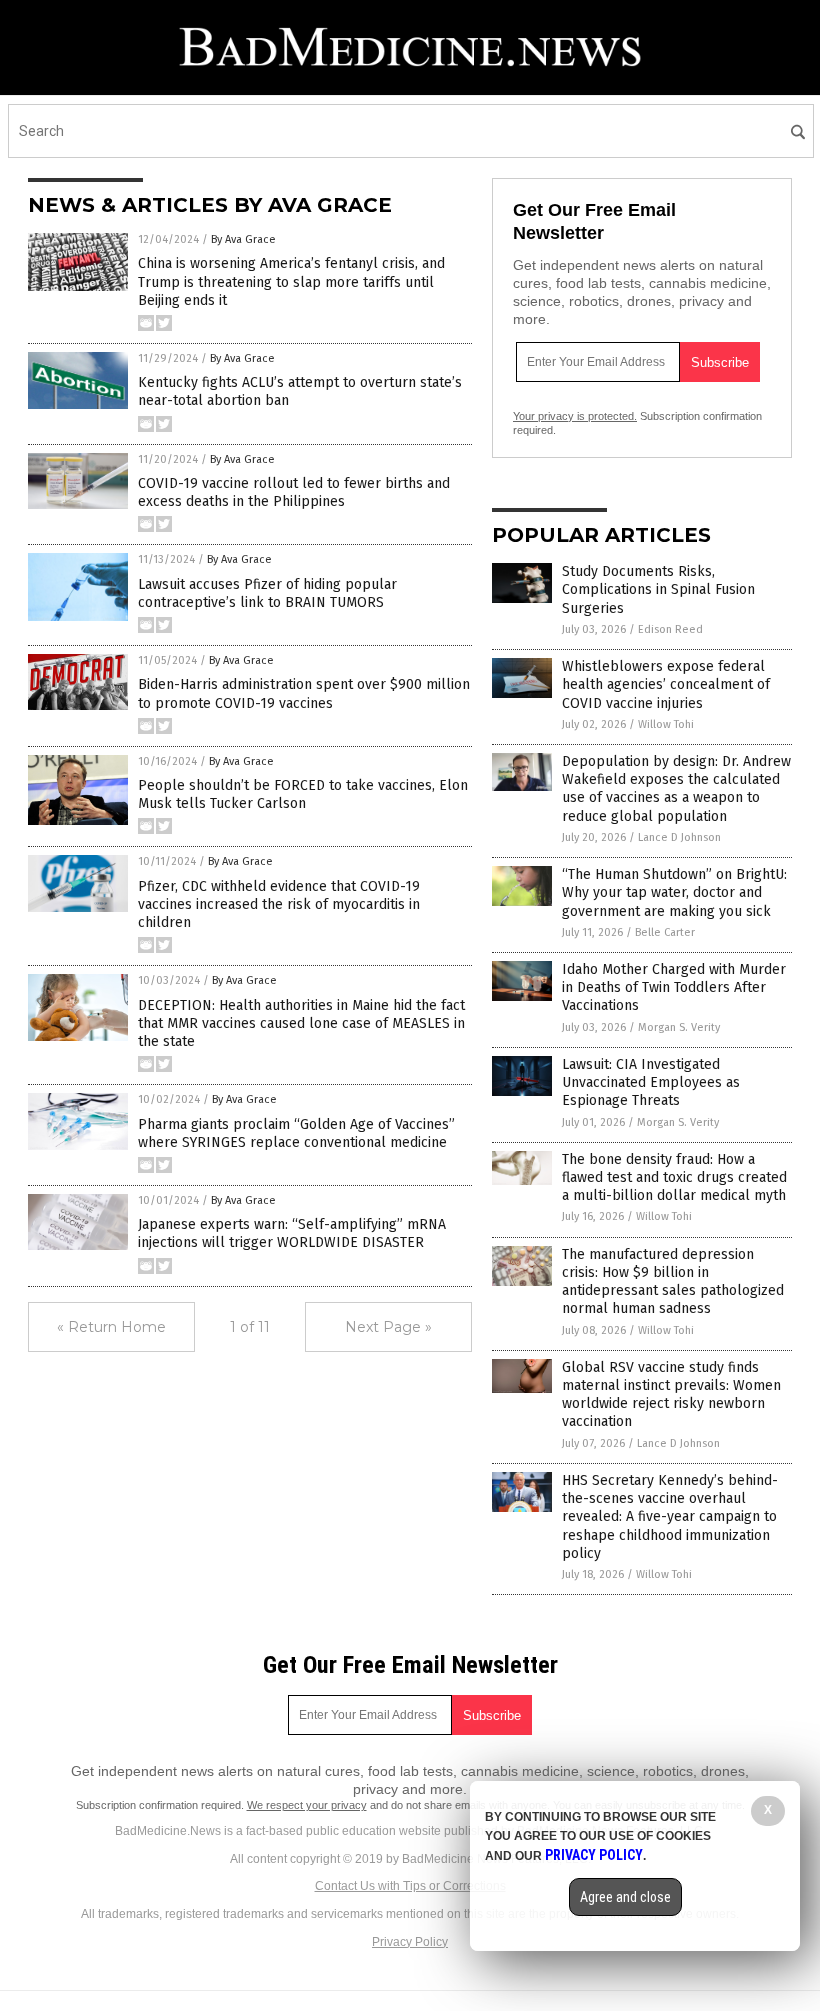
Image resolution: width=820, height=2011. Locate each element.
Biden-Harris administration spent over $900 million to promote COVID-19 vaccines (304, 693)
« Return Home (111, 1327)
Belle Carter (665, 932)
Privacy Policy (410, 1942)
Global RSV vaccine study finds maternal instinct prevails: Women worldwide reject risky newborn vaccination (671, 1395)
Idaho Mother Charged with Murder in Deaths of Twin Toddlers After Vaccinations (674, 987)
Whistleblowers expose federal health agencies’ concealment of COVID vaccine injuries (666, 684)
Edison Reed (670, 629)
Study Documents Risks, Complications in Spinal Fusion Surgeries (658, 589)
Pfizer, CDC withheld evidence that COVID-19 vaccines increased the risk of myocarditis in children (279, 904)
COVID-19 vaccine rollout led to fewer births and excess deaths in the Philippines (294, 492)
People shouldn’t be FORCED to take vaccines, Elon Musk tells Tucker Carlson (303, 794)
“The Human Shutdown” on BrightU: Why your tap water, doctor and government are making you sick (674, 892)
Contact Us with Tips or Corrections (410, 1886)
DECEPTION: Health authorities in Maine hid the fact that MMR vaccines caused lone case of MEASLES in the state (301, 1023)
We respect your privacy (307, 1805)
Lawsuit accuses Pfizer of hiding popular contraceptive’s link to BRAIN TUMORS (267, 593)
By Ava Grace (243, 239)
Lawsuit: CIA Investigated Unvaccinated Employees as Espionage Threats (651, 1082)
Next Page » (388, 1327)
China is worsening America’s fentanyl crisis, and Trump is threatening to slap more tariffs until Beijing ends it (291, 281)
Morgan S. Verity (679, 1027)
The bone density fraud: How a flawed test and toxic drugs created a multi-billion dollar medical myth (674, 1177)
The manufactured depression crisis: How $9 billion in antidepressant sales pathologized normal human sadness (673, 1282)
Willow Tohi (666, 724)
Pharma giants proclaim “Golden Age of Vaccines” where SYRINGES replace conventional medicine (296, 1133)
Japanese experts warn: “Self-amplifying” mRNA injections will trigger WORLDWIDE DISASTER (292, 1233)
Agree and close (625, 1897)
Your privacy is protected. (575, 416)
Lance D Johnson (679, 837)
